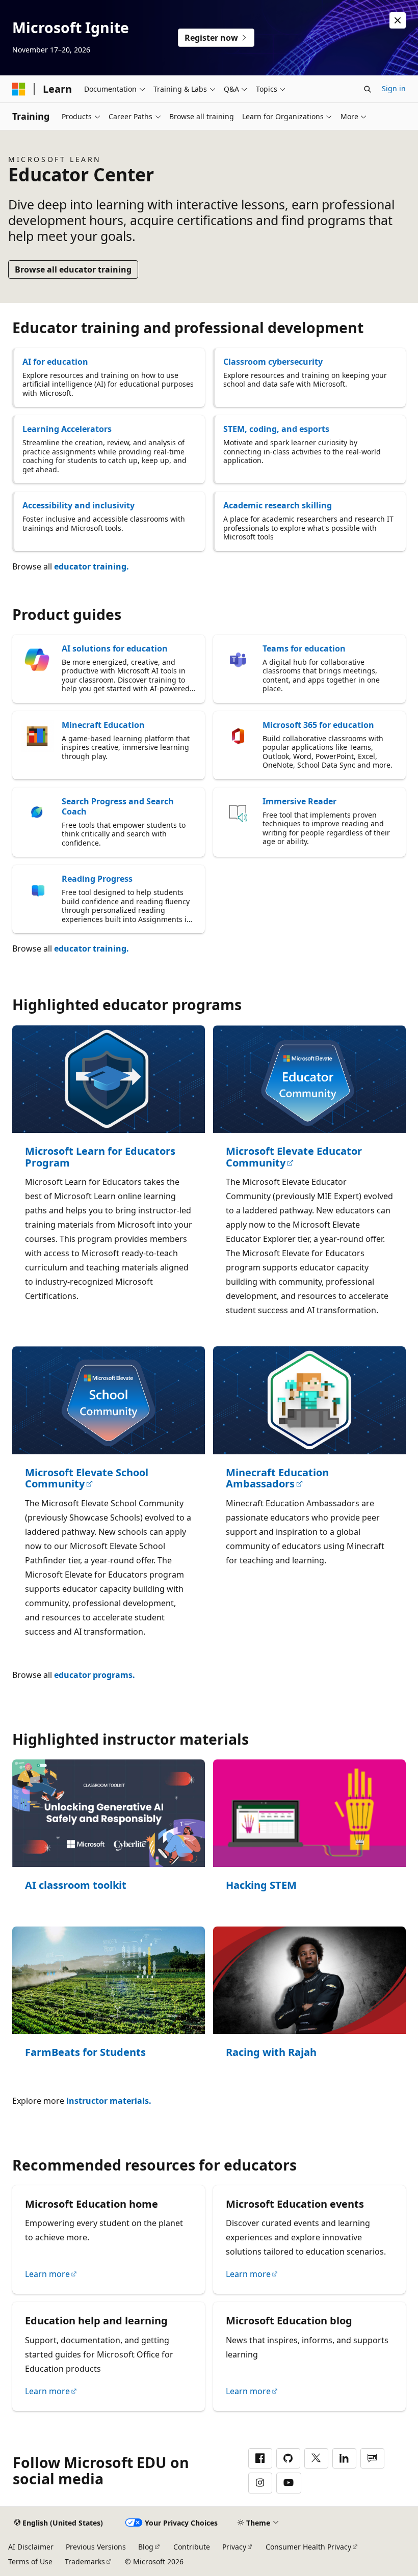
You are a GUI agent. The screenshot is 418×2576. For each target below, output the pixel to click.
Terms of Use (30, 2561)
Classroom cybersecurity (273, 362)
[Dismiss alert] (398, 20)
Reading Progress (97, 879)
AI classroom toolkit (76, 1886)
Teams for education (304, 648)
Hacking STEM (261, 1886)
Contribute (192, 2547)
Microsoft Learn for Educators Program (100, 1157)
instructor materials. (109, 2101)
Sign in (394, 88)
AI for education (55, 362)
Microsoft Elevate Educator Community (294, 1157)
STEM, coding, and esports (276, 429)
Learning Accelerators (67, 429)
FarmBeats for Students (85, 2053)
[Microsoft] (19, 89)
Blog (146, 2547)
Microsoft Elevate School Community (87, 1479)
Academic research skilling (278, 505)
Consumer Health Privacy (308, 2547)
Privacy (234, 2547)
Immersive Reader (299, 801)
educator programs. (95, 1675)
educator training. (92, 566)
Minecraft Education (103, 725)
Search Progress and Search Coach (118, 806)
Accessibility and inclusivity (79, 505)
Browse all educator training (73, 269)
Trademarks (85, 2561)
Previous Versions (96, 2547)
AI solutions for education (115, 648)
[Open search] (368, 89)
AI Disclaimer (31, 2547)
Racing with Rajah (271, 2053)
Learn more (47, 2274)
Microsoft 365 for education (318, 725)
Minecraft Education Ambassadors (277, 1479)
